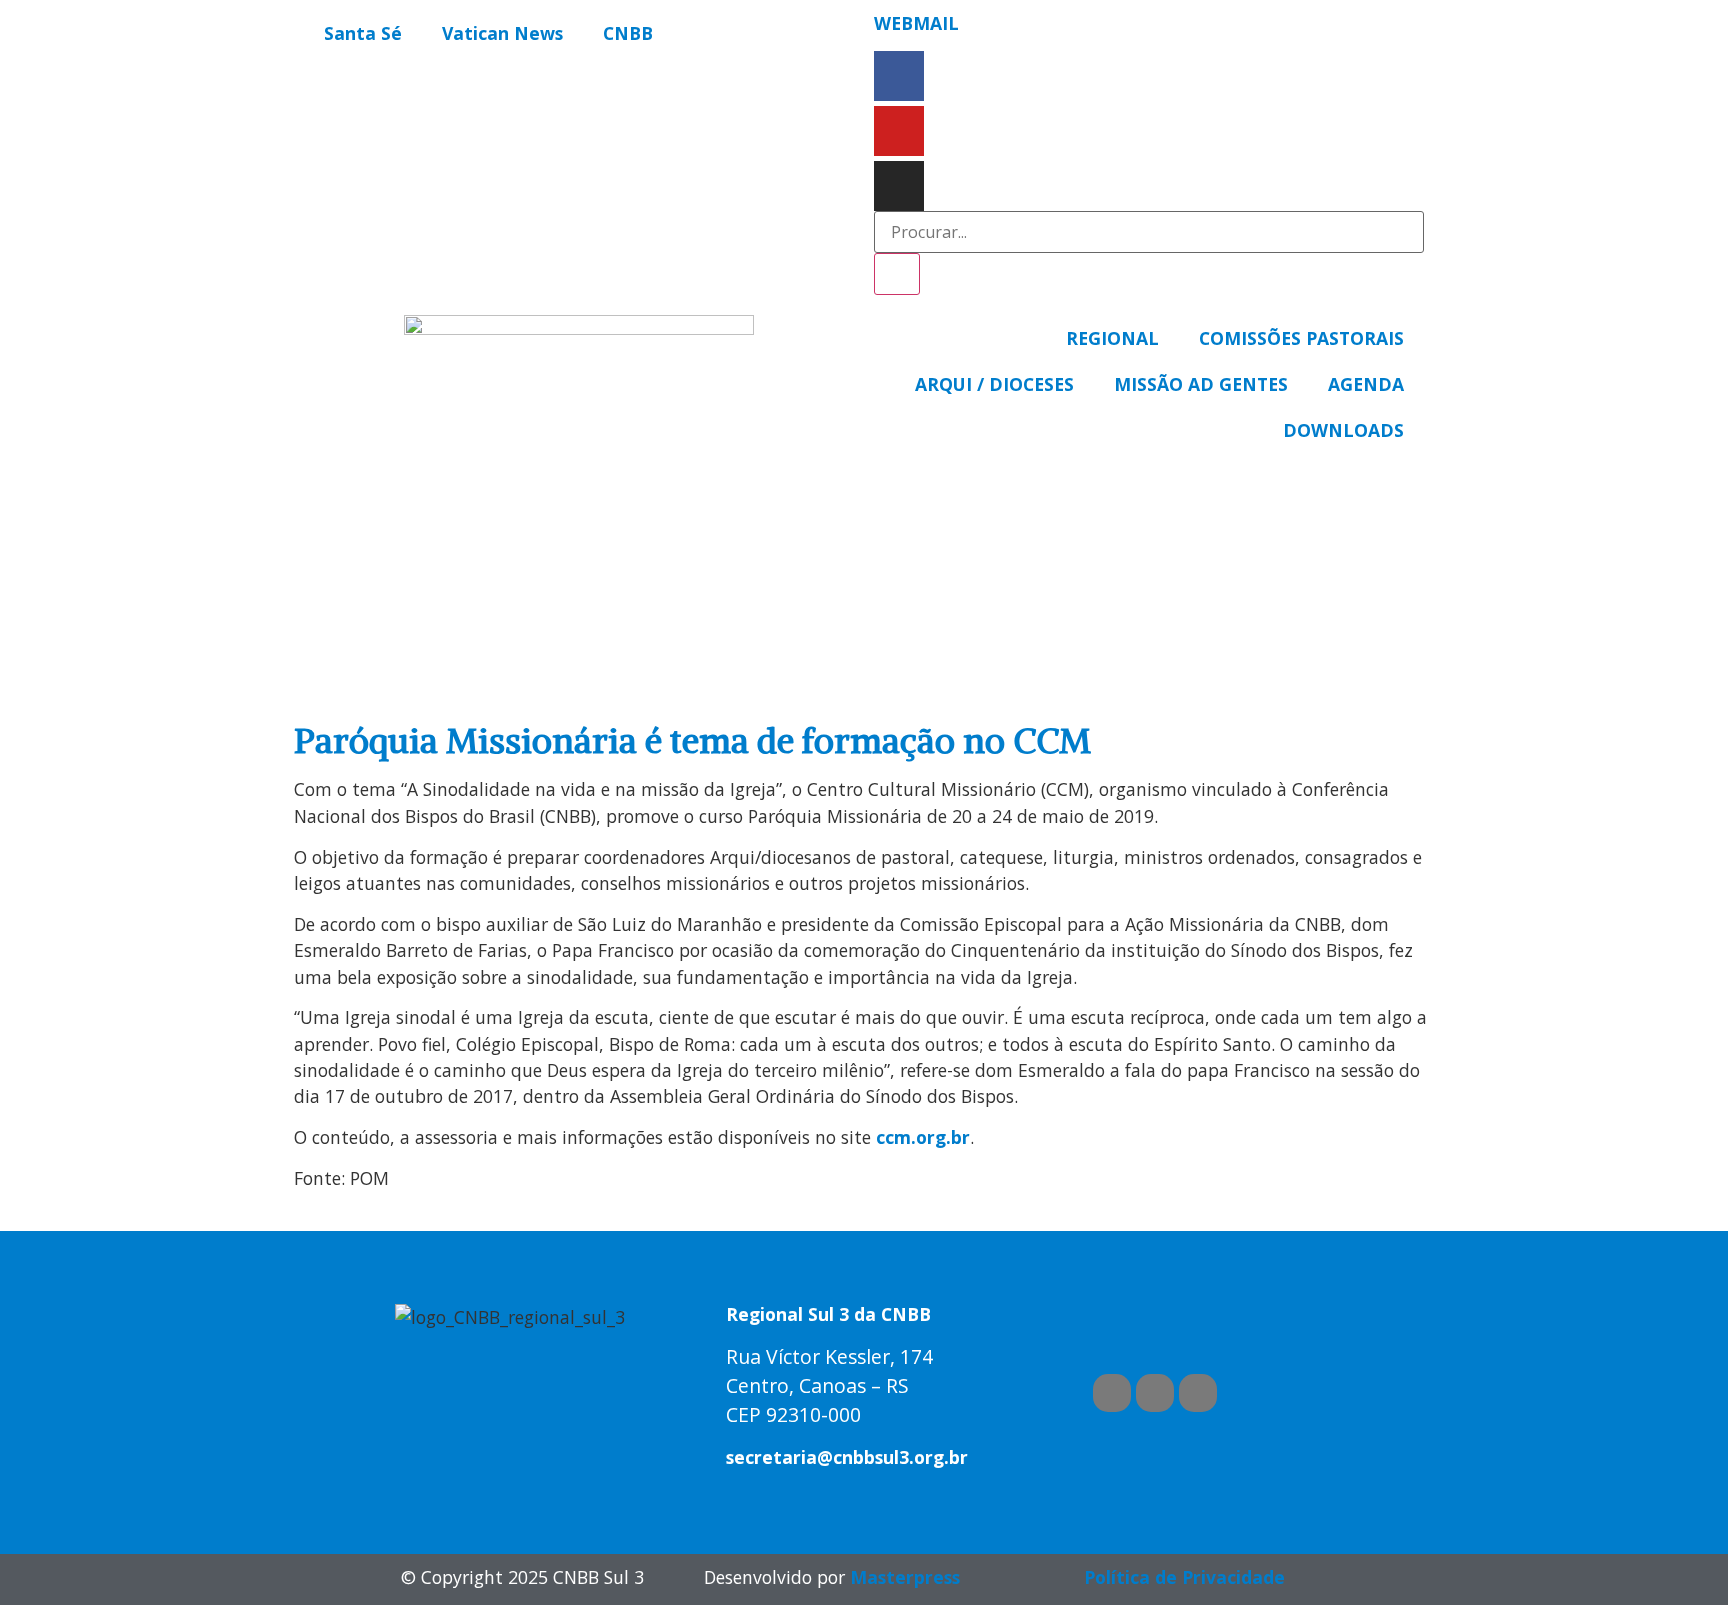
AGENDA (1366, 384)
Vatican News (502, 33)
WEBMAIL (916, 23)
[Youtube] (899, 131)
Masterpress (905, 1577)
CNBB (628, 33)
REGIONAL (1112, 338)
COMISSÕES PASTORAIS (1301, 338)
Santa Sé (363, 33)
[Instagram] (899, 186)
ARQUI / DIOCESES (994, 384)
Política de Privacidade (1184, 1577)
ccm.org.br (923, 1137)
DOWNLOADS (1343, 430)
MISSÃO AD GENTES (1201, 384)
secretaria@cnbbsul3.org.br (847, 1457)
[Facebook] (899, 76)
